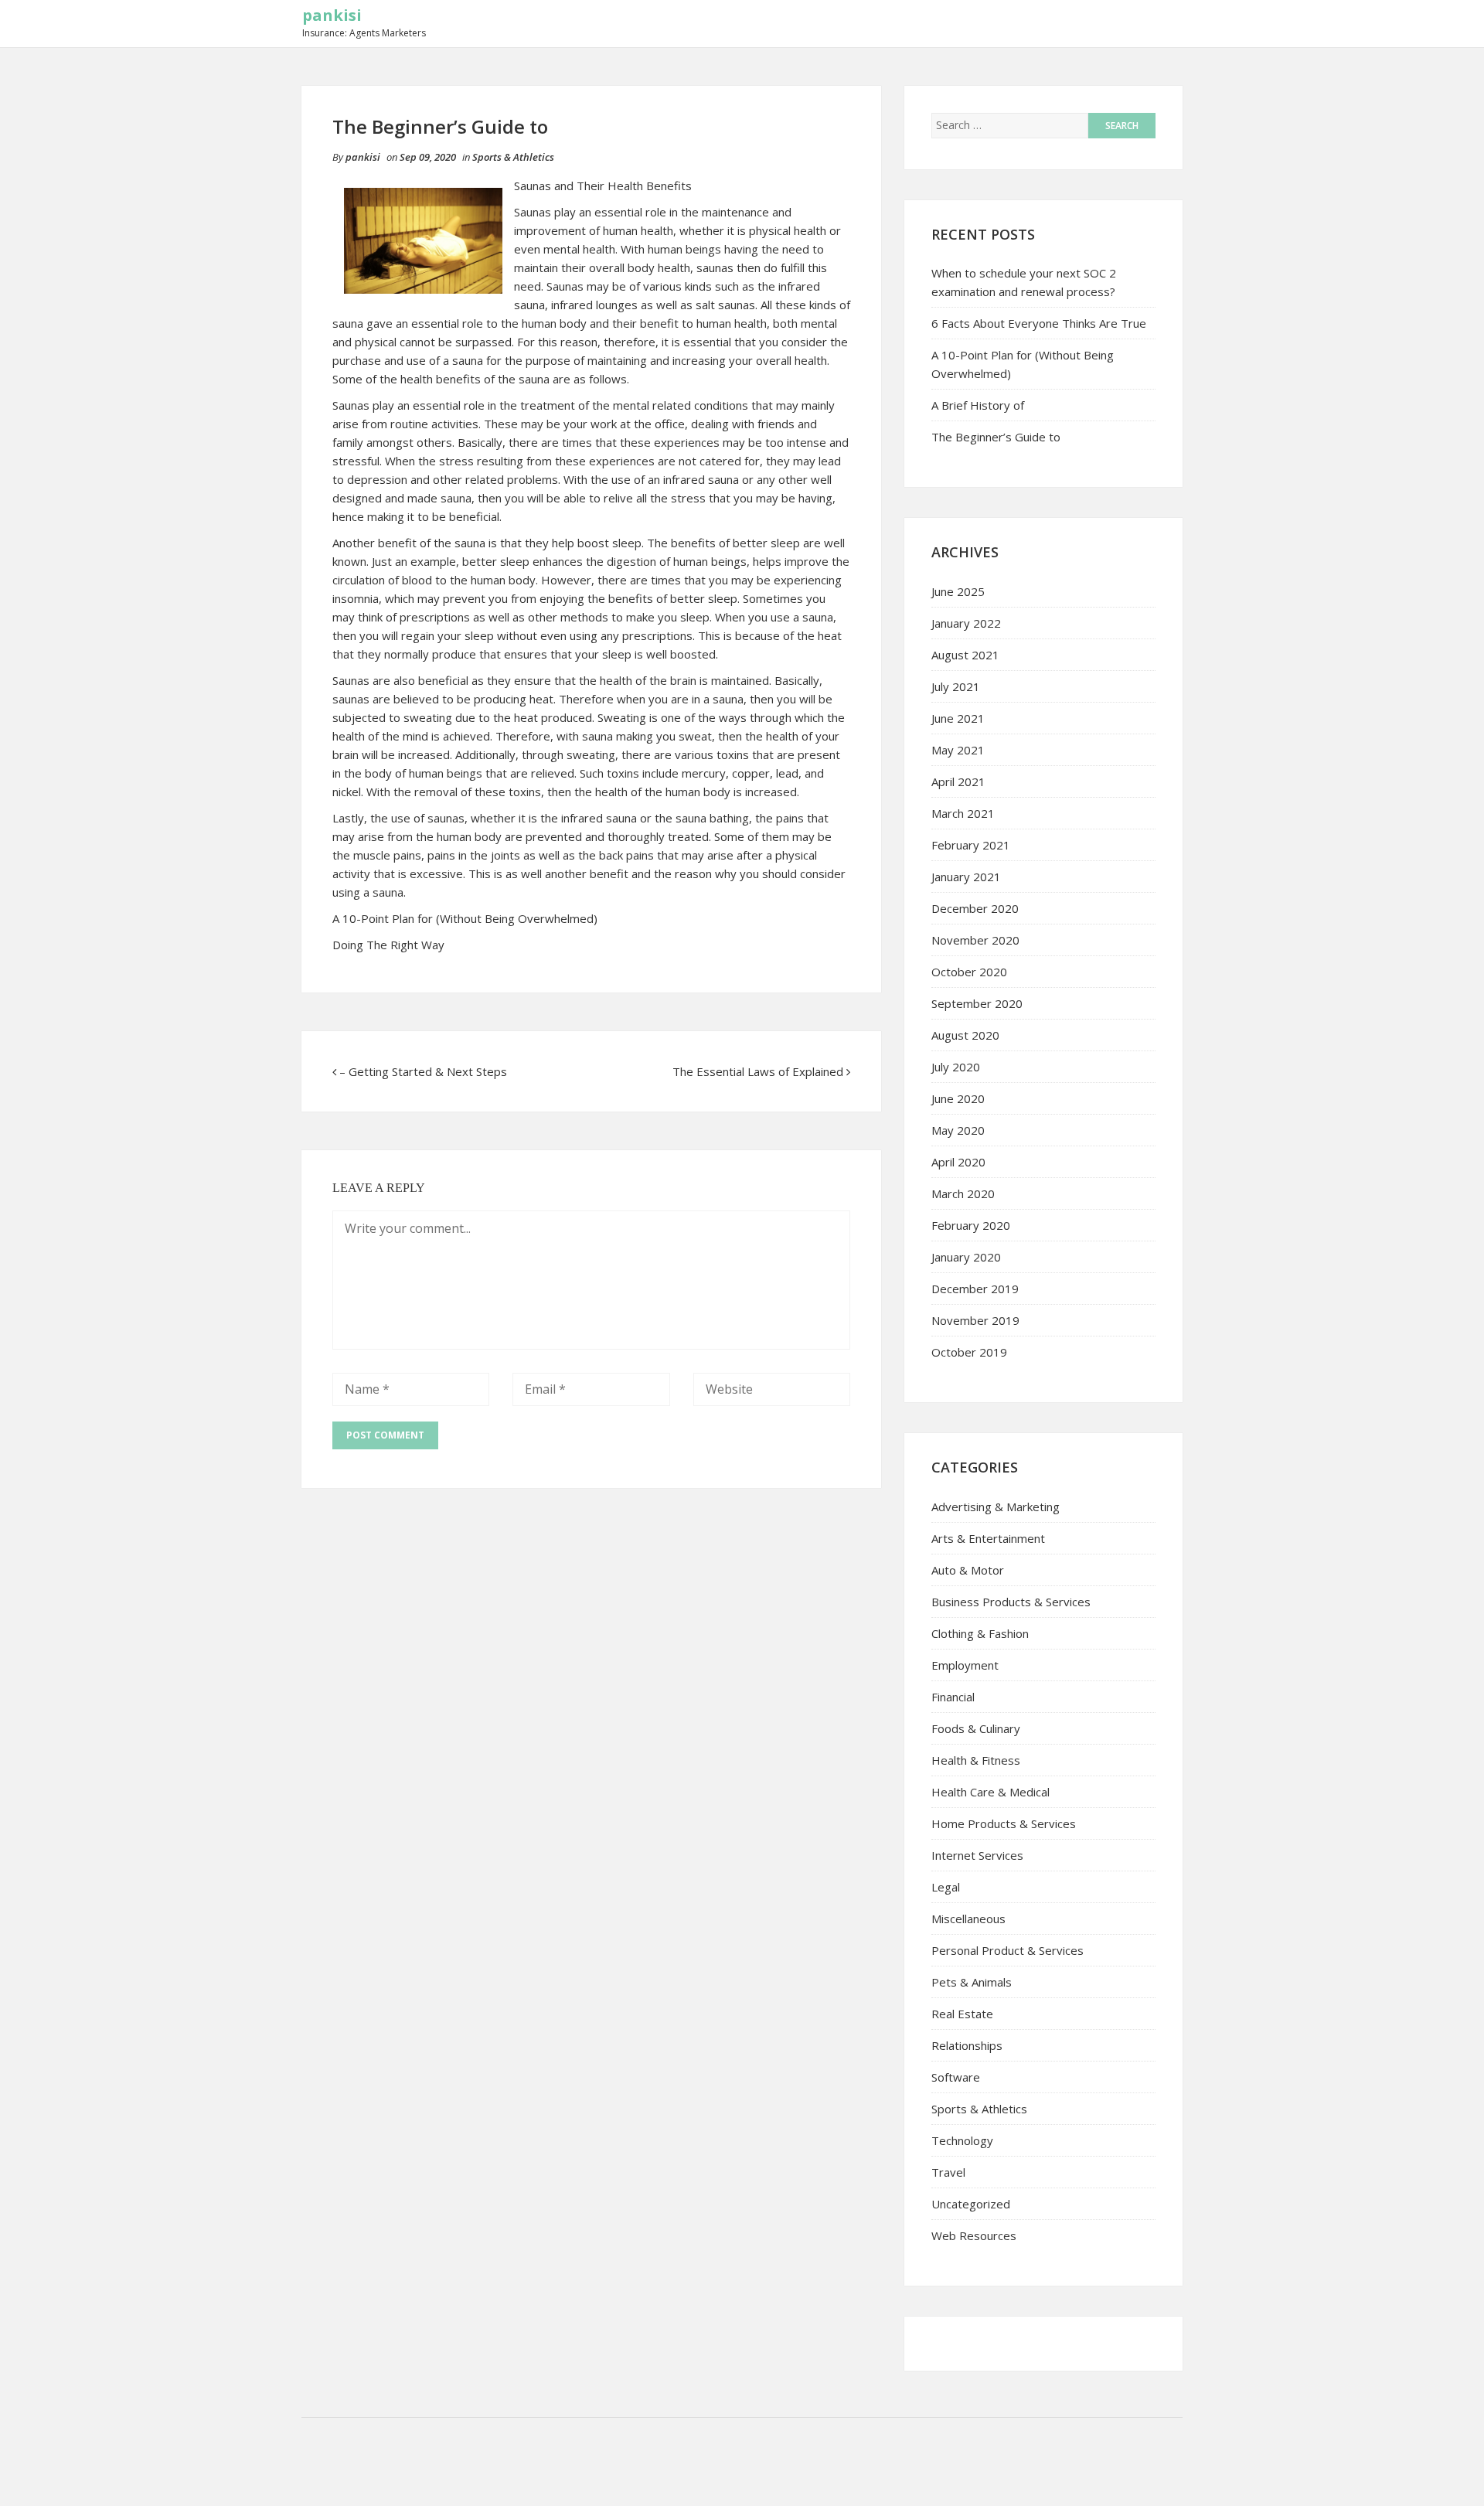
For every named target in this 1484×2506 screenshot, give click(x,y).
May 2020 (958, 1130)
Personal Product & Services (1007, 1950)
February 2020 (971, 1225)
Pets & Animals (972, 1982)
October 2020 (969, 972)
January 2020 (966, 1257)
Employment (965, 1665)
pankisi (332, 15)
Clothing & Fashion (980, 1633)
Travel (948, 2172)
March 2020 (963, 1193)
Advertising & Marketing (996, 1507)
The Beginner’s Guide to (996, 437)
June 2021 (958, 718)
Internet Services (977, 1855)
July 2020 (956, 1067)
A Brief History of (978, 405)
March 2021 (963, 813)
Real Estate (962, 2014)
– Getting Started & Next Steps (423, 1071)
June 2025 (958, 591)
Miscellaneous (968, 1919)
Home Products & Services (1004, 1823)
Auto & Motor (968, 1570)
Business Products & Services (1011, 1602)
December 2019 (975, 1289)
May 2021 (958, 750)
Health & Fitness (976, 1760)
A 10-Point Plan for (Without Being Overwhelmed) (465, 918)
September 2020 (977, 1003)
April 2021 (958, 781)
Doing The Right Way (388, 945)
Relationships (967, 2045)
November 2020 (975, 940)
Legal (946, 1887)
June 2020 (958, 1098)
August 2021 (965, 655)
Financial (953, 1697)
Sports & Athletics (513, 157)
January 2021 (966, 877)
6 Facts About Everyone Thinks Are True (1039, 323)
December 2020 (975, 908)
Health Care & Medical (990, 1792)
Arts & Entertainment (988, 1538)
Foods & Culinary (976, 1728)
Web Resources (974, 2235)
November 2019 (975, 1320)
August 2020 (965, 1035)
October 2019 (969, 1352)
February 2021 (971, 845)
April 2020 (958, 1162)
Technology (962, 2140)
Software (956, 2077)
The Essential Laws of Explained (758, 1071)
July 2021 (956, 686)
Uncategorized (971, 2204)
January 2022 (966, 623)
